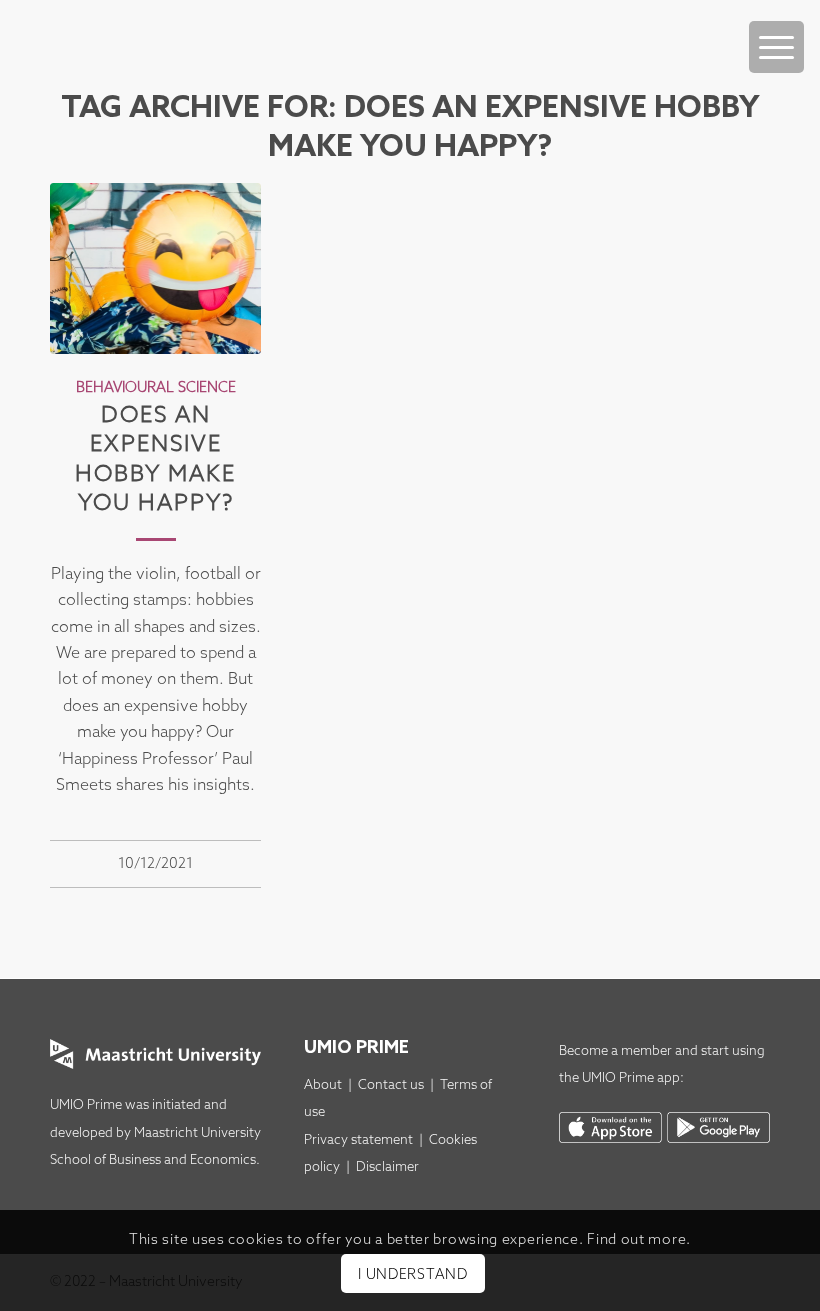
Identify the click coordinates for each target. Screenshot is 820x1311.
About (323, 1085)
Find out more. (639, 1240)
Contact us (391, 1085)
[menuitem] (776, 27)
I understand (412, 1275)
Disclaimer (387, 1167)
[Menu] (776, 47)
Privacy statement (358, 1140)
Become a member (615, 1051)
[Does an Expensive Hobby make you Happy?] (155, 268)
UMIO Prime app (631, 1078)
